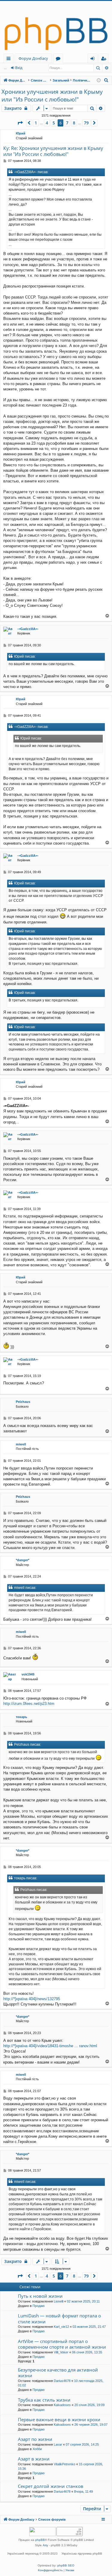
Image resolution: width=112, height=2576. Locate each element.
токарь (22, 1717)
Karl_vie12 (61, 2327)
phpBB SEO (66, 2565)
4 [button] (47, 123)
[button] (20, 123)
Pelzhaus (23, 1402)
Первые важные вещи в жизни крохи (59, 2419)
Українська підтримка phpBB (82, 2554)
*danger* (23, 1560)
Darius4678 (62, 2381)
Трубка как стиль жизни (44, 2400)
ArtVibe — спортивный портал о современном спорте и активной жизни (62, 2344)
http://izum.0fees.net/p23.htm (29, 1704)
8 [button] (74, 123)
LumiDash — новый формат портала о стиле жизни (59, 2318)
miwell (21, 1444)
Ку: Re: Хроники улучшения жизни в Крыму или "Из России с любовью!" (53, 151)
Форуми (59, 59)
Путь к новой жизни (40, 2296)
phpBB (40, 2540)
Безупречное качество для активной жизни (58, 2373)
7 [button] (67, 123)
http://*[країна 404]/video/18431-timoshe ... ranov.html (50, 2046)
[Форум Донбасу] (56, 27)
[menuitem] (106, 80)
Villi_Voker (61, 2352)
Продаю (39, 2306)
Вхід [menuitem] (94, 59)
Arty (45, 2545)
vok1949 (28, 1674)
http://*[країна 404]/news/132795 (32, 1999)
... (5, 68)
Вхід (19, 68)
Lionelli (59, 2301)
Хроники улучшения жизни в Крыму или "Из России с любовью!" (52, 96)
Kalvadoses (62, 2405)
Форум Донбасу (33, 58)
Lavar (58, 2444)
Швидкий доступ (10, 59)
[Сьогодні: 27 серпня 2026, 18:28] (99, 80)
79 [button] (86, 123)
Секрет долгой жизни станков (51, 2486)
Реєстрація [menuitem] (105, 59)
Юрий (21, 133)
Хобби (37, 2449)
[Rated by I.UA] (42, 2532)
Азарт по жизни (35, 2439)
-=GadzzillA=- (28, 629)
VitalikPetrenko (65, 2464)
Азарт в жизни (34, 2459)
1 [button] (36, 123)
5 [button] (54, 123)
